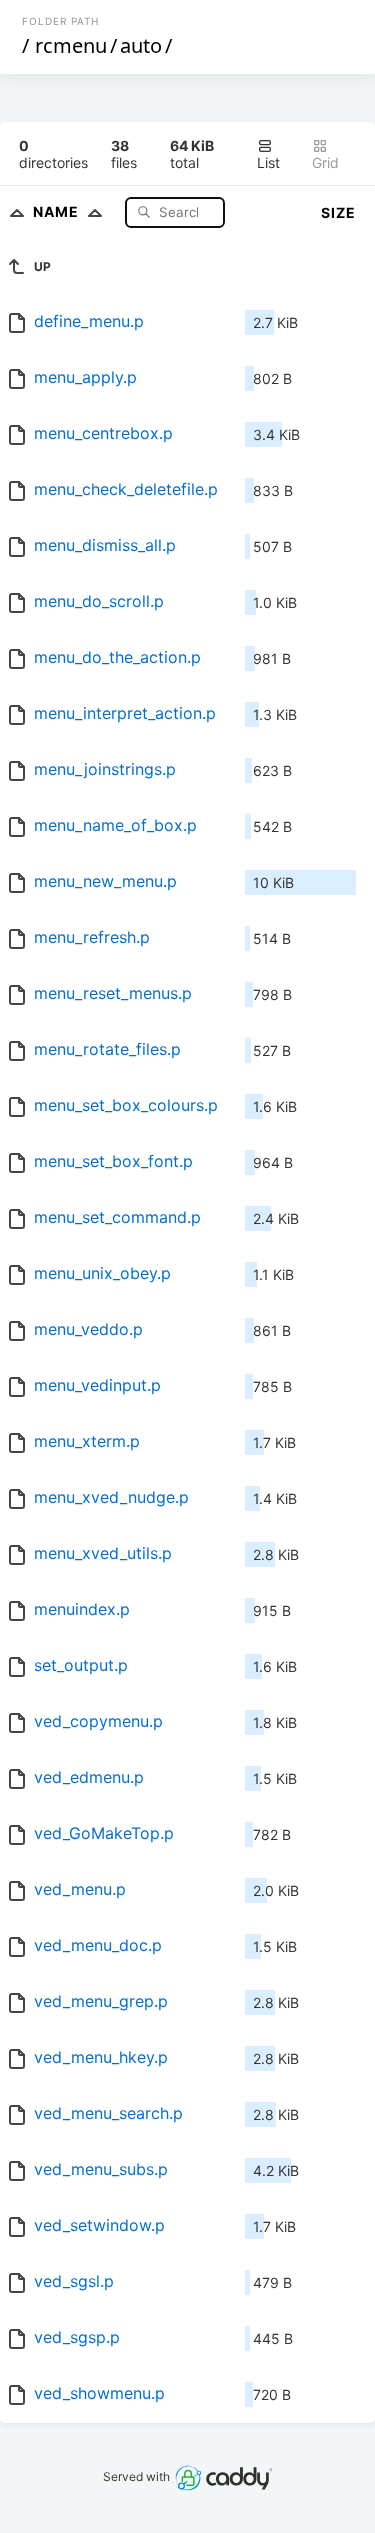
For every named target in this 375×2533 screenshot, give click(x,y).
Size (338, 212)
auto (141, 45)
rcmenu (71, 45)
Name (58, 211)
